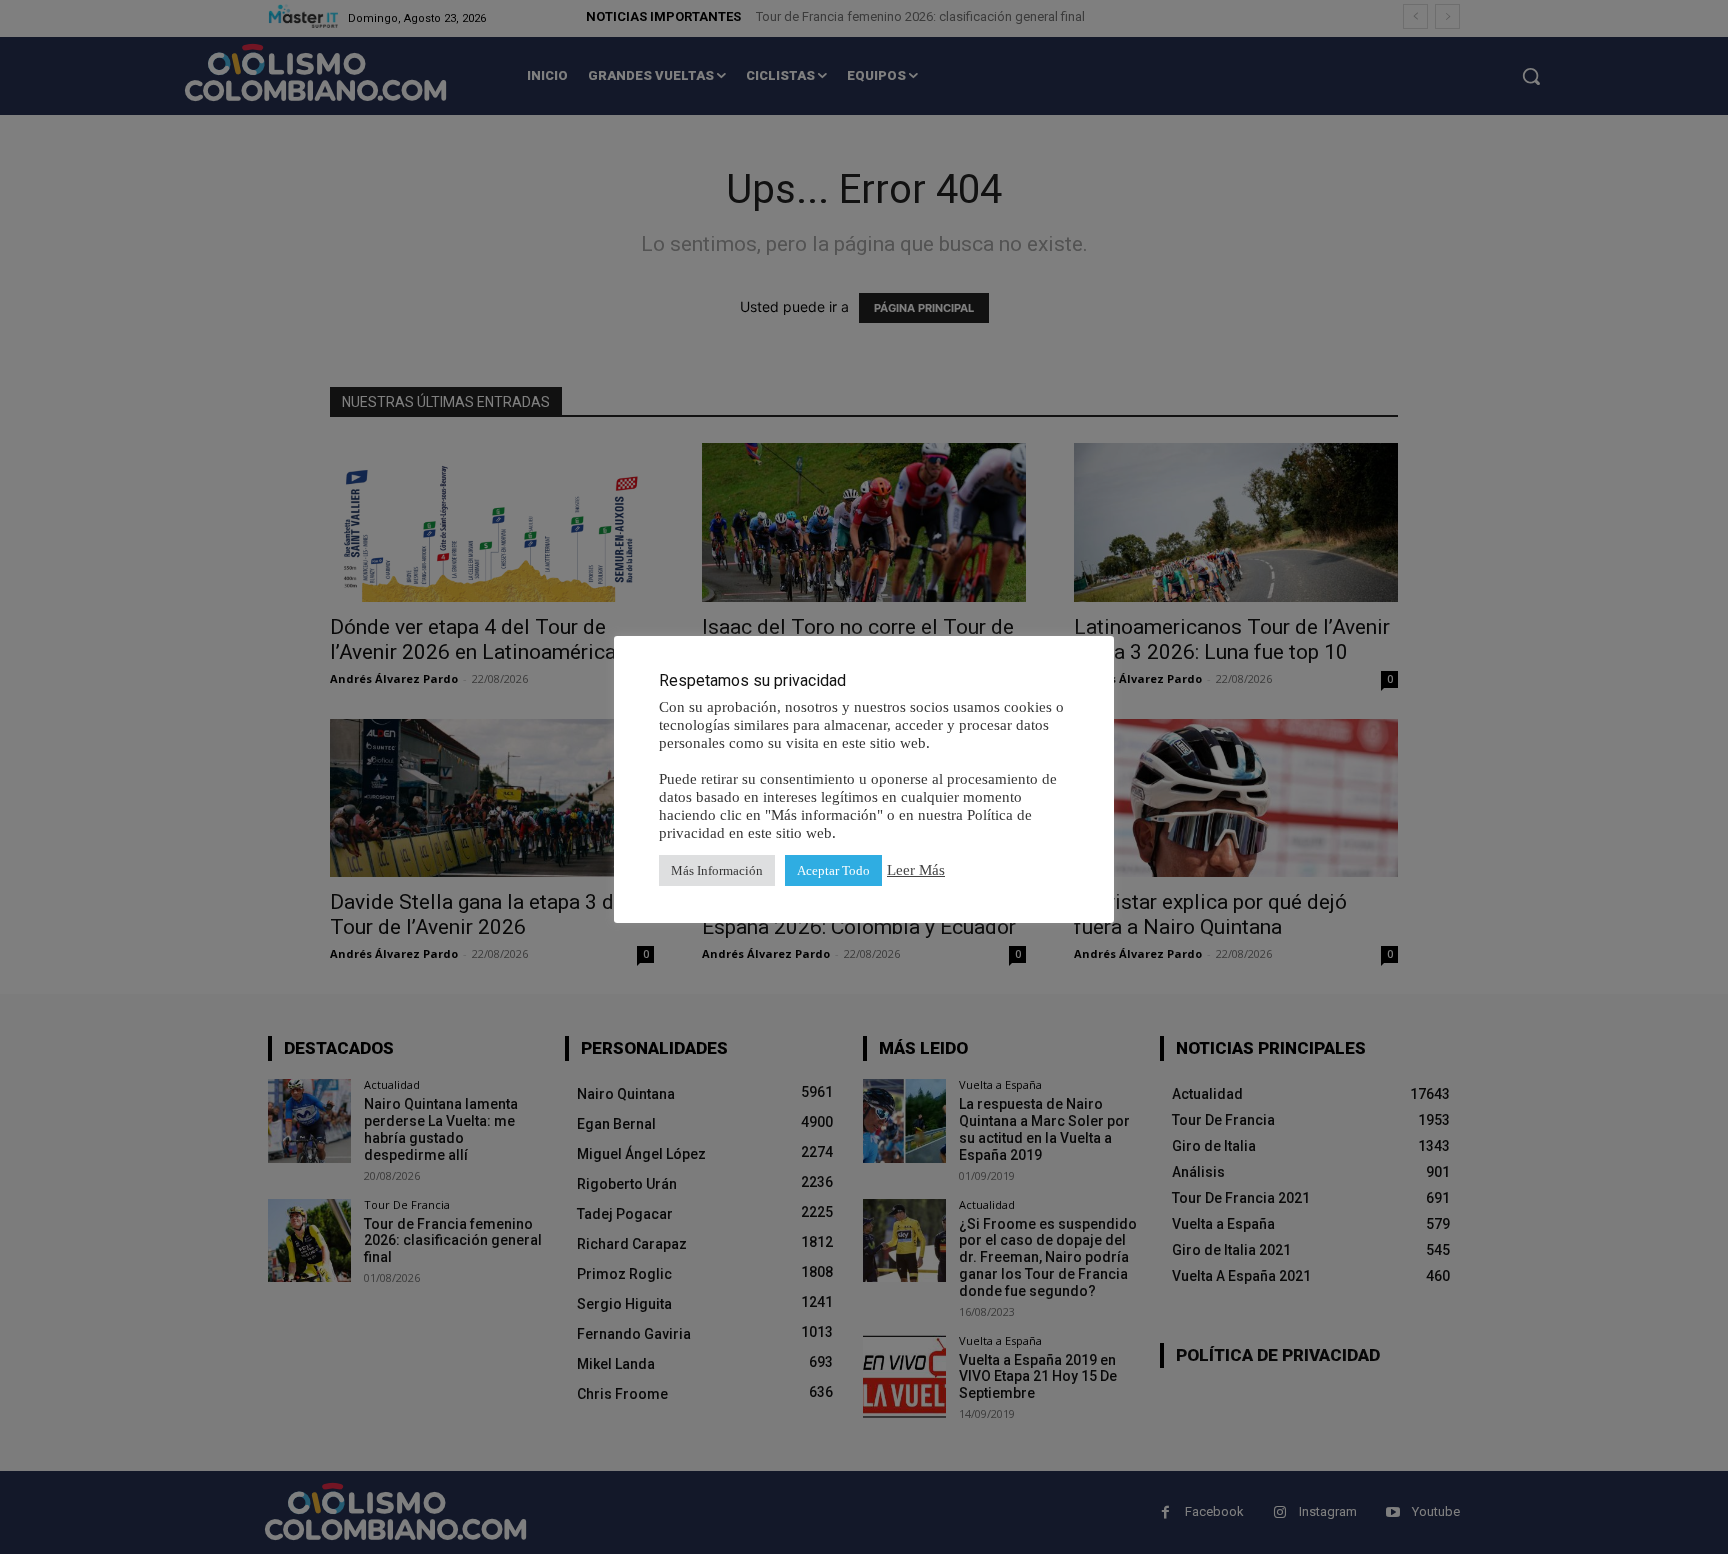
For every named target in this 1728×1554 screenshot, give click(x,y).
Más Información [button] (717, 870)
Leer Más (916, 870)
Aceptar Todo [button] (833, 870)
